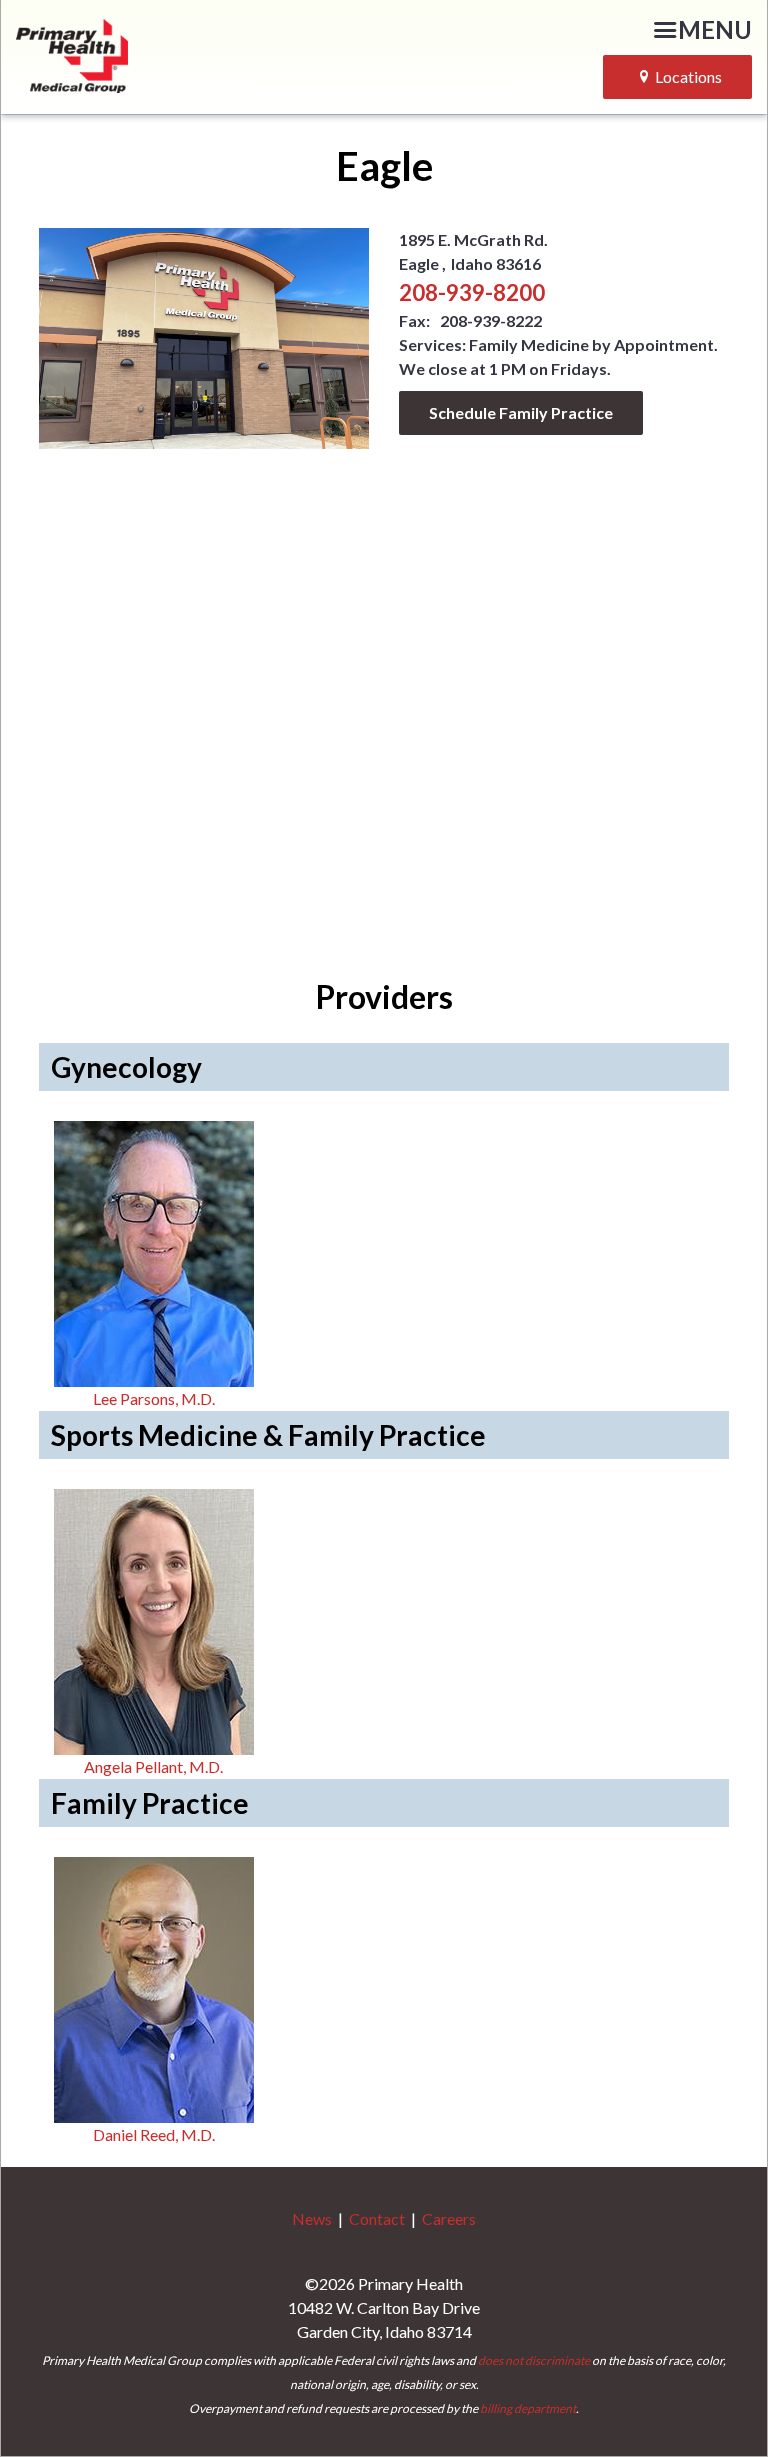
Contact (377, 2218)
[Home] (147, 53)
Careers (449, 2218)
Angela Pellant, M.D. (153, 1766)
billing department (528, 2408)
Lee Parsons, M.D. (154, 1398)
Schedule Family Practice (521, 412)
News (312, 2218)
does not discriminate (534, 2360)
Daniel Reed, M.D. (154, 2134)
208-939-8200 (472, 292)
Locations (688, 76)
